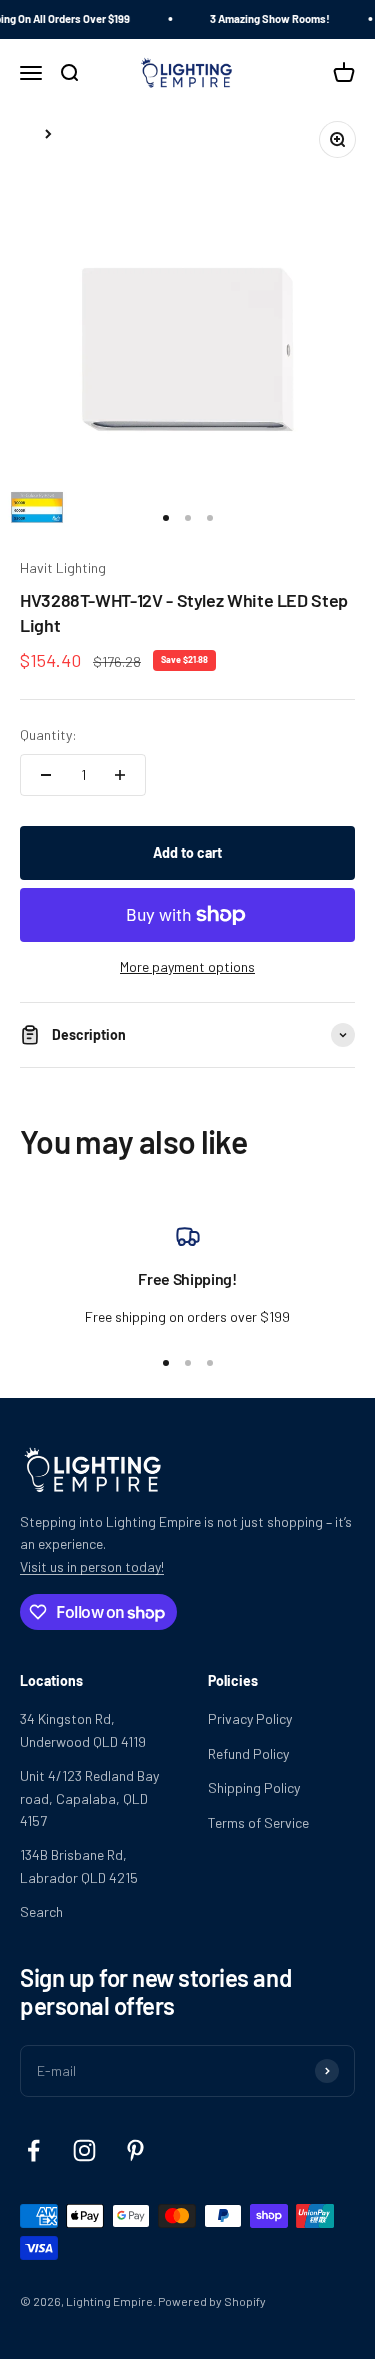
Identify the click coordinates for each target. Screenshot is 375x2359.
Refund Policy (248, 1753)
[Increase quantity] (120, 775)
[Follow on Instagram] (84, 2150)
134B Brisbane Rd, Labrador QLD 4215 (79, 1865)
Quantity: (48, 734)
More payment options (187, 966)
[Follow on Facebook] (33, 2150)
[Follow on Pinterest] (135, 2150)
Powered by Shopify (212, 2301)
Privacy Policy (250, 1718)
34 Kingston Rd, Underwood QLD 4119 (83, 1729)
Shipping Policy (254, 1787)
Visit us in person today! (92, 1566)
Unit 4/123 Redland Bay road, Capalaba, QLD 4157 (89, 1798)
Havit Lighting (63, 567)
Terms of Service (258, 1822)
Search (41, 1911)
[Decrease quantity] (46, 775)
